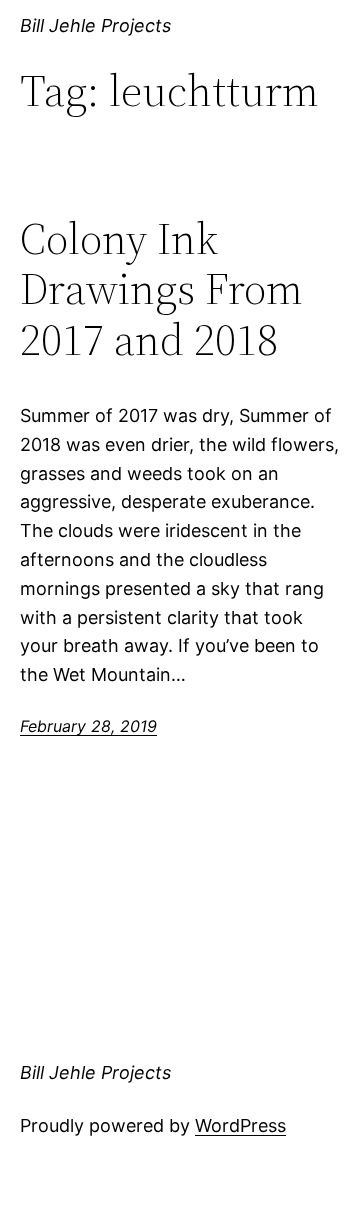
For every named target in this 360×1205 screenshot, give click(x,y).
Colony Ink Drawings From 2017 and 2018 (161, 290)
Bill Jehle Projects (95, 25)
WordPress (240, 1125)
